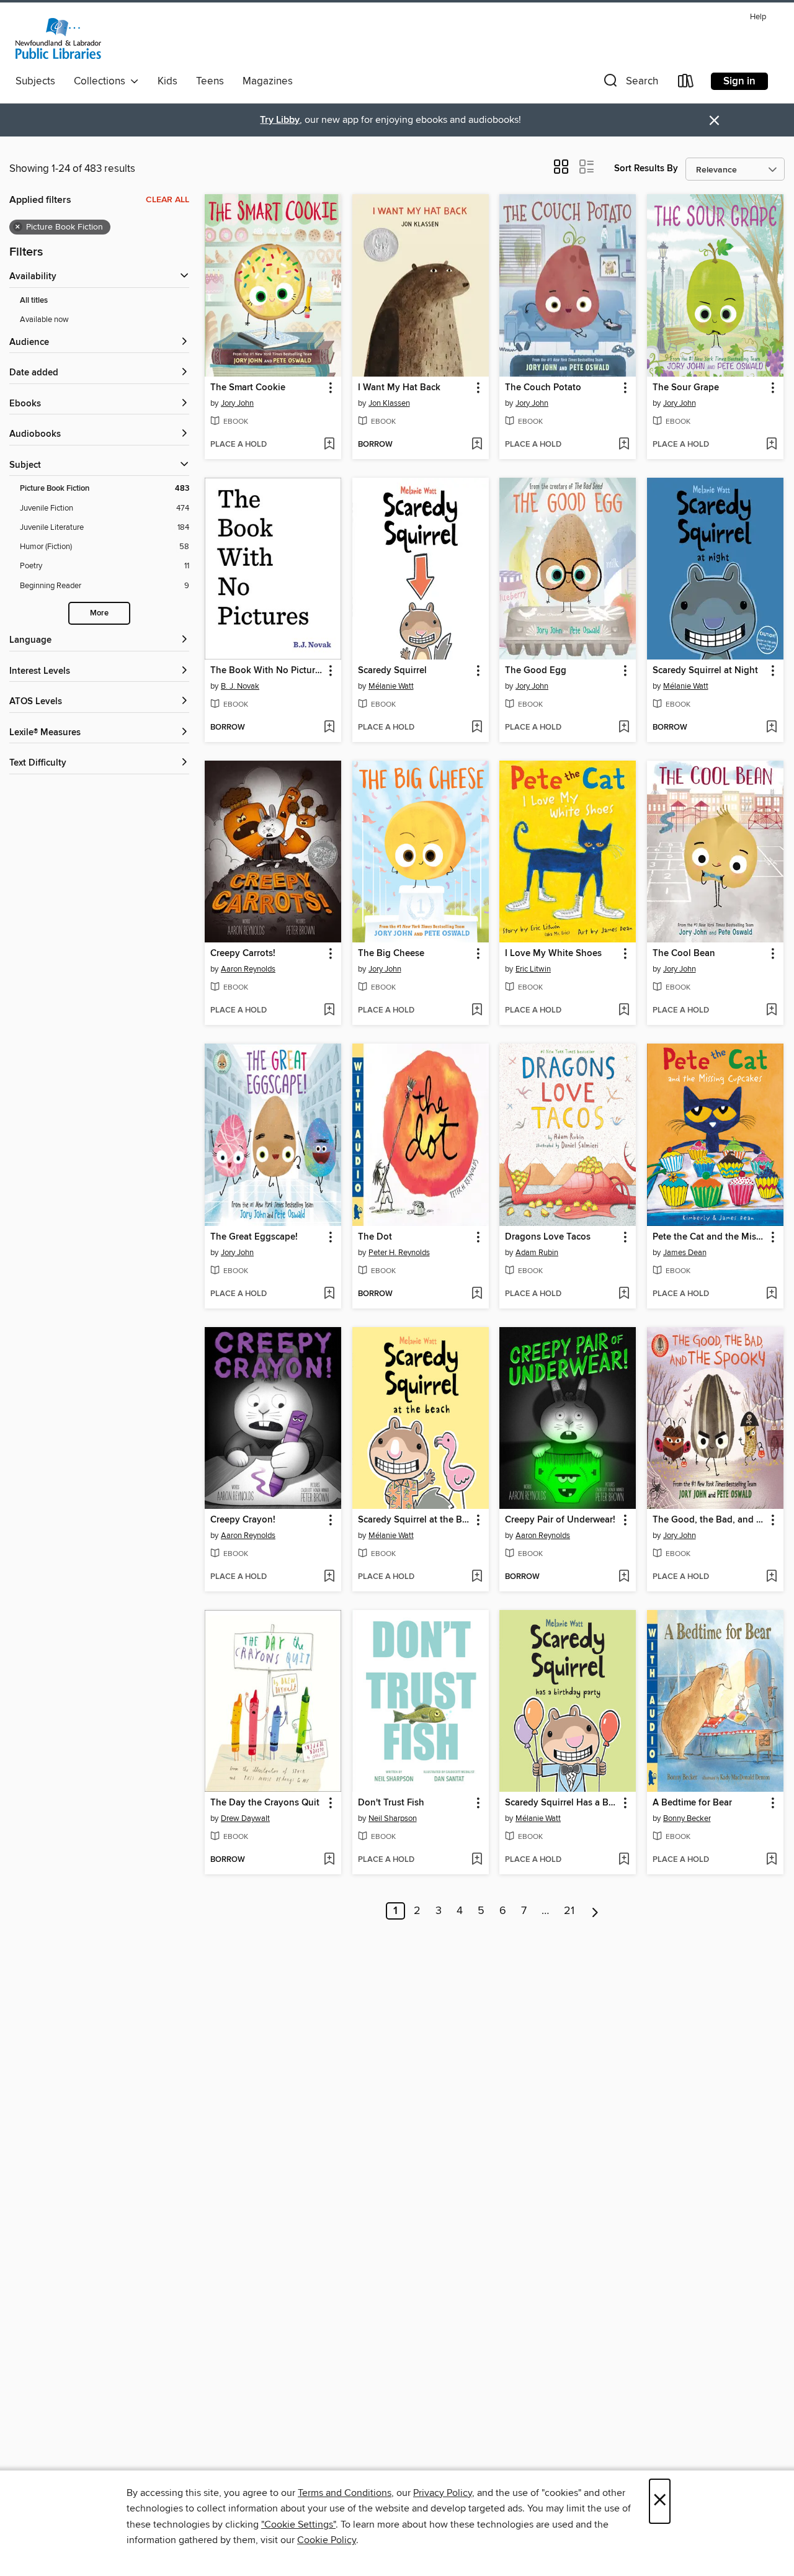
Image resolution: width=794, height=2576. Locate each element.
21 (569, 1911)
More (99, 613)
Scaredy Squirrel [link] (392, 671)
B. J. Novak (240, 686)
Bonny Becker (687, 1818)
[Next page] (595, 1911)
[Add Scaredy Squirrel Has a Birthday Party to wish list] (624, 1860)
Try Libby (280, 120)
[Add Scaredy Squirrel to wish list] (477, 728)
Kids (167, 81)
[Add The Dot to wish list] (477, 1294)
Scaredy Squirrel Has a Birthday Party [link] (562, 1803)
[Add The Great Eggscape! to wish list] (329, 1294)
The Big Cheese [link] (391, 954)
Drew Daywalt (245, 1818)
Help (758, 17)
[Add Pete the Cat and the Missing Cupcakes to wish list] (771, 1294)
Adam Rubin (537, 1253)
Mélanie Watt (391, 686)
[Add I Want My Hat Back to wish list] (477, 445)
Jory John (237, 403)
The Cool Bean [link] (684, 954)
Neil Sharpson (393, 1818)
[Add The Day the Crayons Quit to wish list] (329, 1860)
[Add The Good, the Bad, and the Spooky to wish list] (771, 1577)
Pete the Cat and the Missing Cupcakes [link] (709, 1237)
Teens (210, 81)
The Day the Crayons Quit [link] (265, 1803)
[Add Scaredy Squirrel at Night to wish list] (771, 728)
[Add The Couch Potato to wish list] (624, 445)
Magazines (268, 81)
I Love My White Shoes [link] (553, 954)
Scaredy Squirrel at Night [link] (705, 671)
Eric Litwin (533, 969)
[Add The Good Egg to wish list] (624, 728)
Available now (44, 320)
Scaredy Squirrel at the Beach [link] (415, 1520)
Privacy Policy (443, 2493)
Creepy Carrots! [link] (243, 954)
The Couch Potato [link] (543, 388)
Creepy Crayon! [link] (243, 1520)
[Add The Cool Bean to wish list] (771, 1011)
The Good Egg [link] (536, 671)
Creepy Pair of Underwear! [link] (560, 1520)
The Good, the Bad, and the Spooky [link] (709, 1520)
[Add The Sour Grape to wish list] (771, 445)
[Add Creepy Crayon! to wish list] (329, 1577)
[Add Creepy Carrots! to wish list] (329, 1011)
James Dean (685, 1253)
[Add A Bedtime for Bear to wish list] (771, 1860)
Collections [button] (102, 81)
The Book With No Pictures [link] (267, 671)
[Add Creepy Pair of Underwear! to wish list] (624, 1577)
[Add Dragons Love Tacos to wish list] (624, 1294)
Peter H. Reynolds (399, 1253)
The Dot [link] (375, 1237)
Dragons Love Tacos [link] (548, 1237)
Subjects (35, 81)
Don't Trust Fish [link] (391, 1803)
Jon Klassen (389, 403)
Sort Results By (646, 168)
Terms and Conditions (345, 2493)
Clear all (167, 200)
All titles (34, 301)
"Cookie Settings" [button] (298, 2525)
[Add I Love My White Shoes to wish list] (624, 1011)
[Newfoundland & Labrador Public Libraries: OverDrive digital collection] (58, 38)
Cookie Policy (327, 2540)
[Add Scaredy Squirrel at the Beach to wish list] (477, 1577)
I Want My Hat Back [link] (399, 388)
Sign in (739, 81)
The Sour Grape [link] (686, 388)
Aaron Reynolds (248, 969)
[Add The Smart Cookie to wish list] (329, 445)
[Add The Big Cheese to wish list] (477, 1011)
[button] (630, 83)
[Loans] (686, 83)
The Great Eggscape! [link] (254, 1237)
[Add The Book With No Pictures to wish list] (329, 728)
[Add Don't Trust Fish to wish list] (477, 1860)
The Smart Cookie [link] (248, 388)
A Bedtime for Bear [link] (692, 1803)
